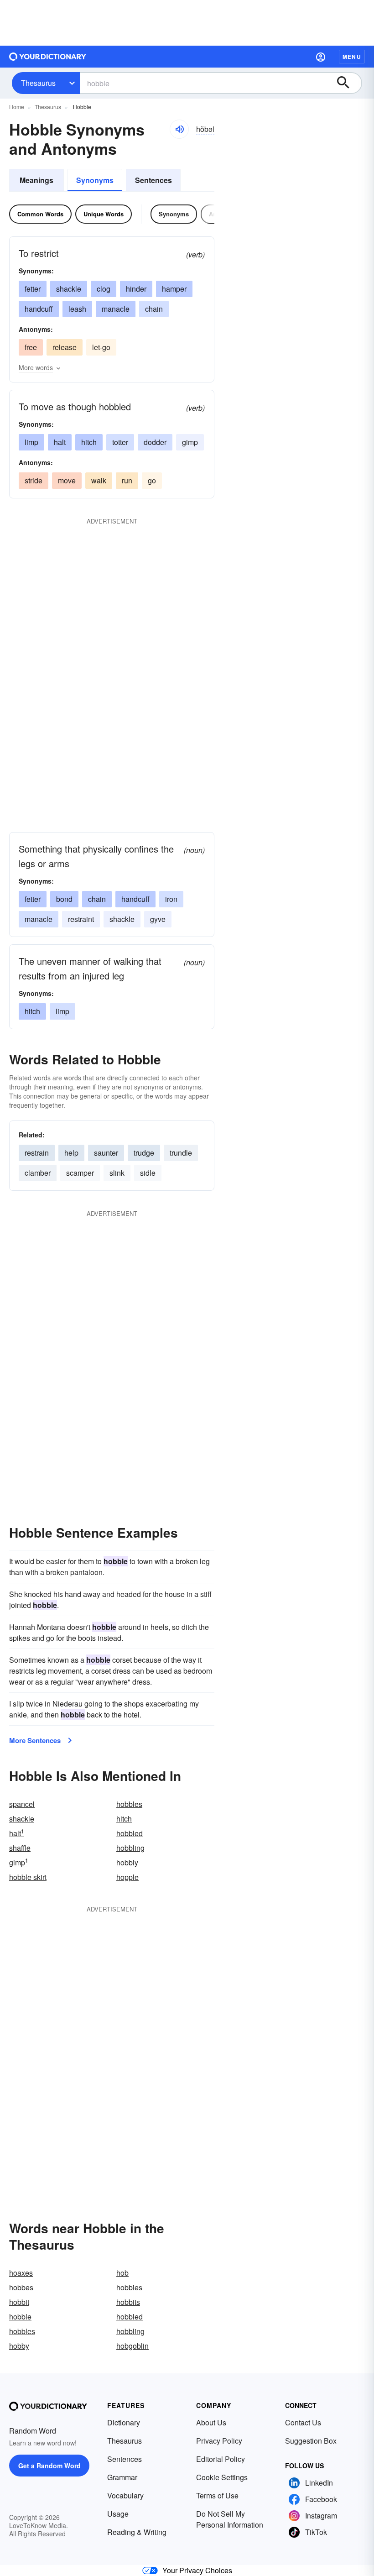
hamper (174, 289)
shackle (69, 289)
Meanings (36, 180)
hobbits (128, 2302)
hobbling (130, 1848)
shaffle (20, 1848)
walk (99, 480)
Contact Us (303, 2422)
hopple (127, 1877)
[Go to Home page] (48, 57)
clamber (38, 1173)
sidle (148, 1173)
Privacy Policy (219, 2441)
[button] (321, 57)
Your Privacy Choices (197, 2570)
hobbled (130, 1833)
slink (117, 1173)
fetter (33, 289)
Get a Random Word (49, 2466)
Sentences (153, 180)
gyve (158, 919)
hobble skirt (28, 1877)
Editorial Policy (221, 2459)
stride (34, 480)
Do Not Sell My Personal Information (230, 2519)
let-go (101, 347)
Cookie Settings (222, 2477)
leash (77, 309)
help (71, 1153)
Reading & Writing (137, 2532)
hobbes (21, 2287)
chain (154, 309)
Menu (352, 57)
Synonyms (95, 180)
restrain (37, 1153)
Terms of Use (217, 2495)
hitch (89, 442)
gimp (190, 442)
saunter (106, 1153)
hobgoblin (132, 2346)
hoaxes (21, 2273)
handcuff (39, 309)
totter (120, 442)
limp (31, 442)
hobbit (19, 2302)
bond (64, 899)
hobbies (129, 2287)
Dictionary (124, 2422)
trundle (181, 1153)
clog (104, 289)
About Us (211, 2422)
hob (122, 2273)
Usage (118, 2514)
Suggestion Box (311, 2441)
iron (171, 899)
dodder (155, 442)
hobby (19, 2346)
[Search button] (348, 83)
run (127, 480)
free (31, 347)
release (65, 347)
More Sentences (35, 1740)
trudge (144, 1153)
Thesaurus (38, 83)
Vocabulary (125, 2495)
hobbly (127, 1862)
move (67, 480)
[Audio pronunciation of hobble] (179, 129)
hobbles (129, 1804)
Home (17, 107)
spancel (22, 1804)
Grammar (122, 2477)
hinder (136, 289)
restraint (81, 919)
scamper (80, 1173)
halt (60, 442)
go (152, 480)
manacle (116, 309)
